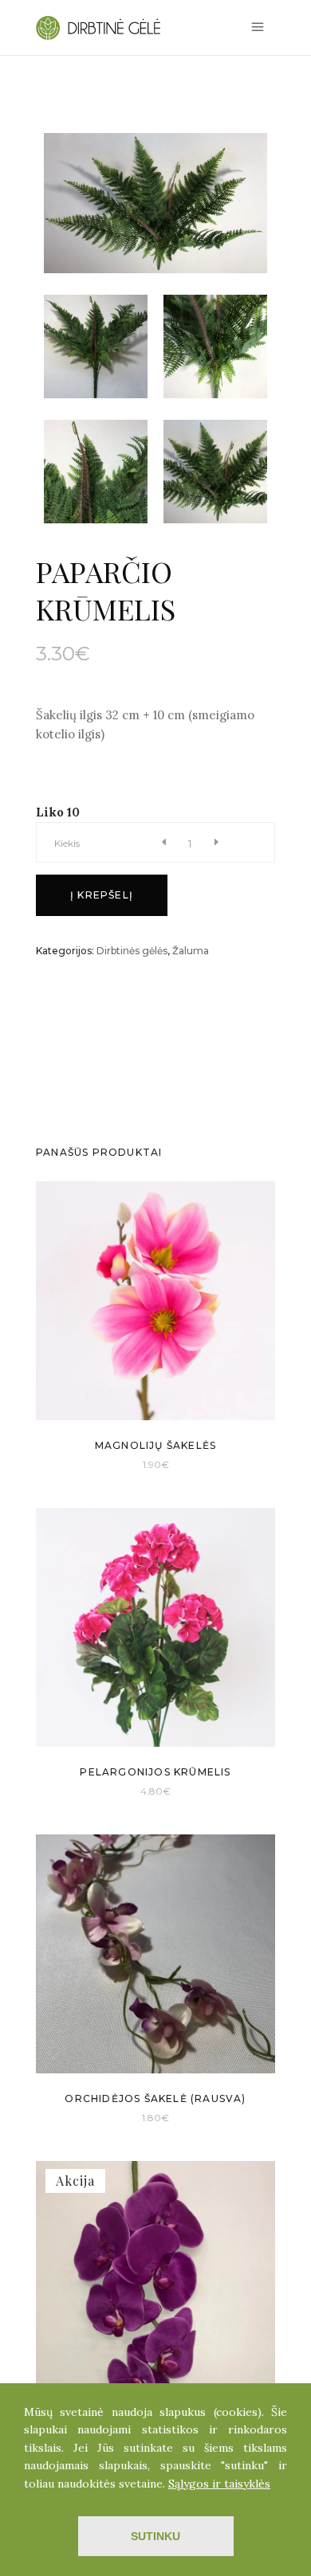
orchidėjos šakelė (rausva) (155, 2098)
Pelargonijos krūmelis (155, 1772)
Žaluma (191, 951)
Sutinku (155, 2536)
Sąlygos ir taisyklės (219, 2484)
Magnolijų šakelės (155, 1445)
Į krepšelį (102, 895)
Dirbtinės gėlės (132, 951)
